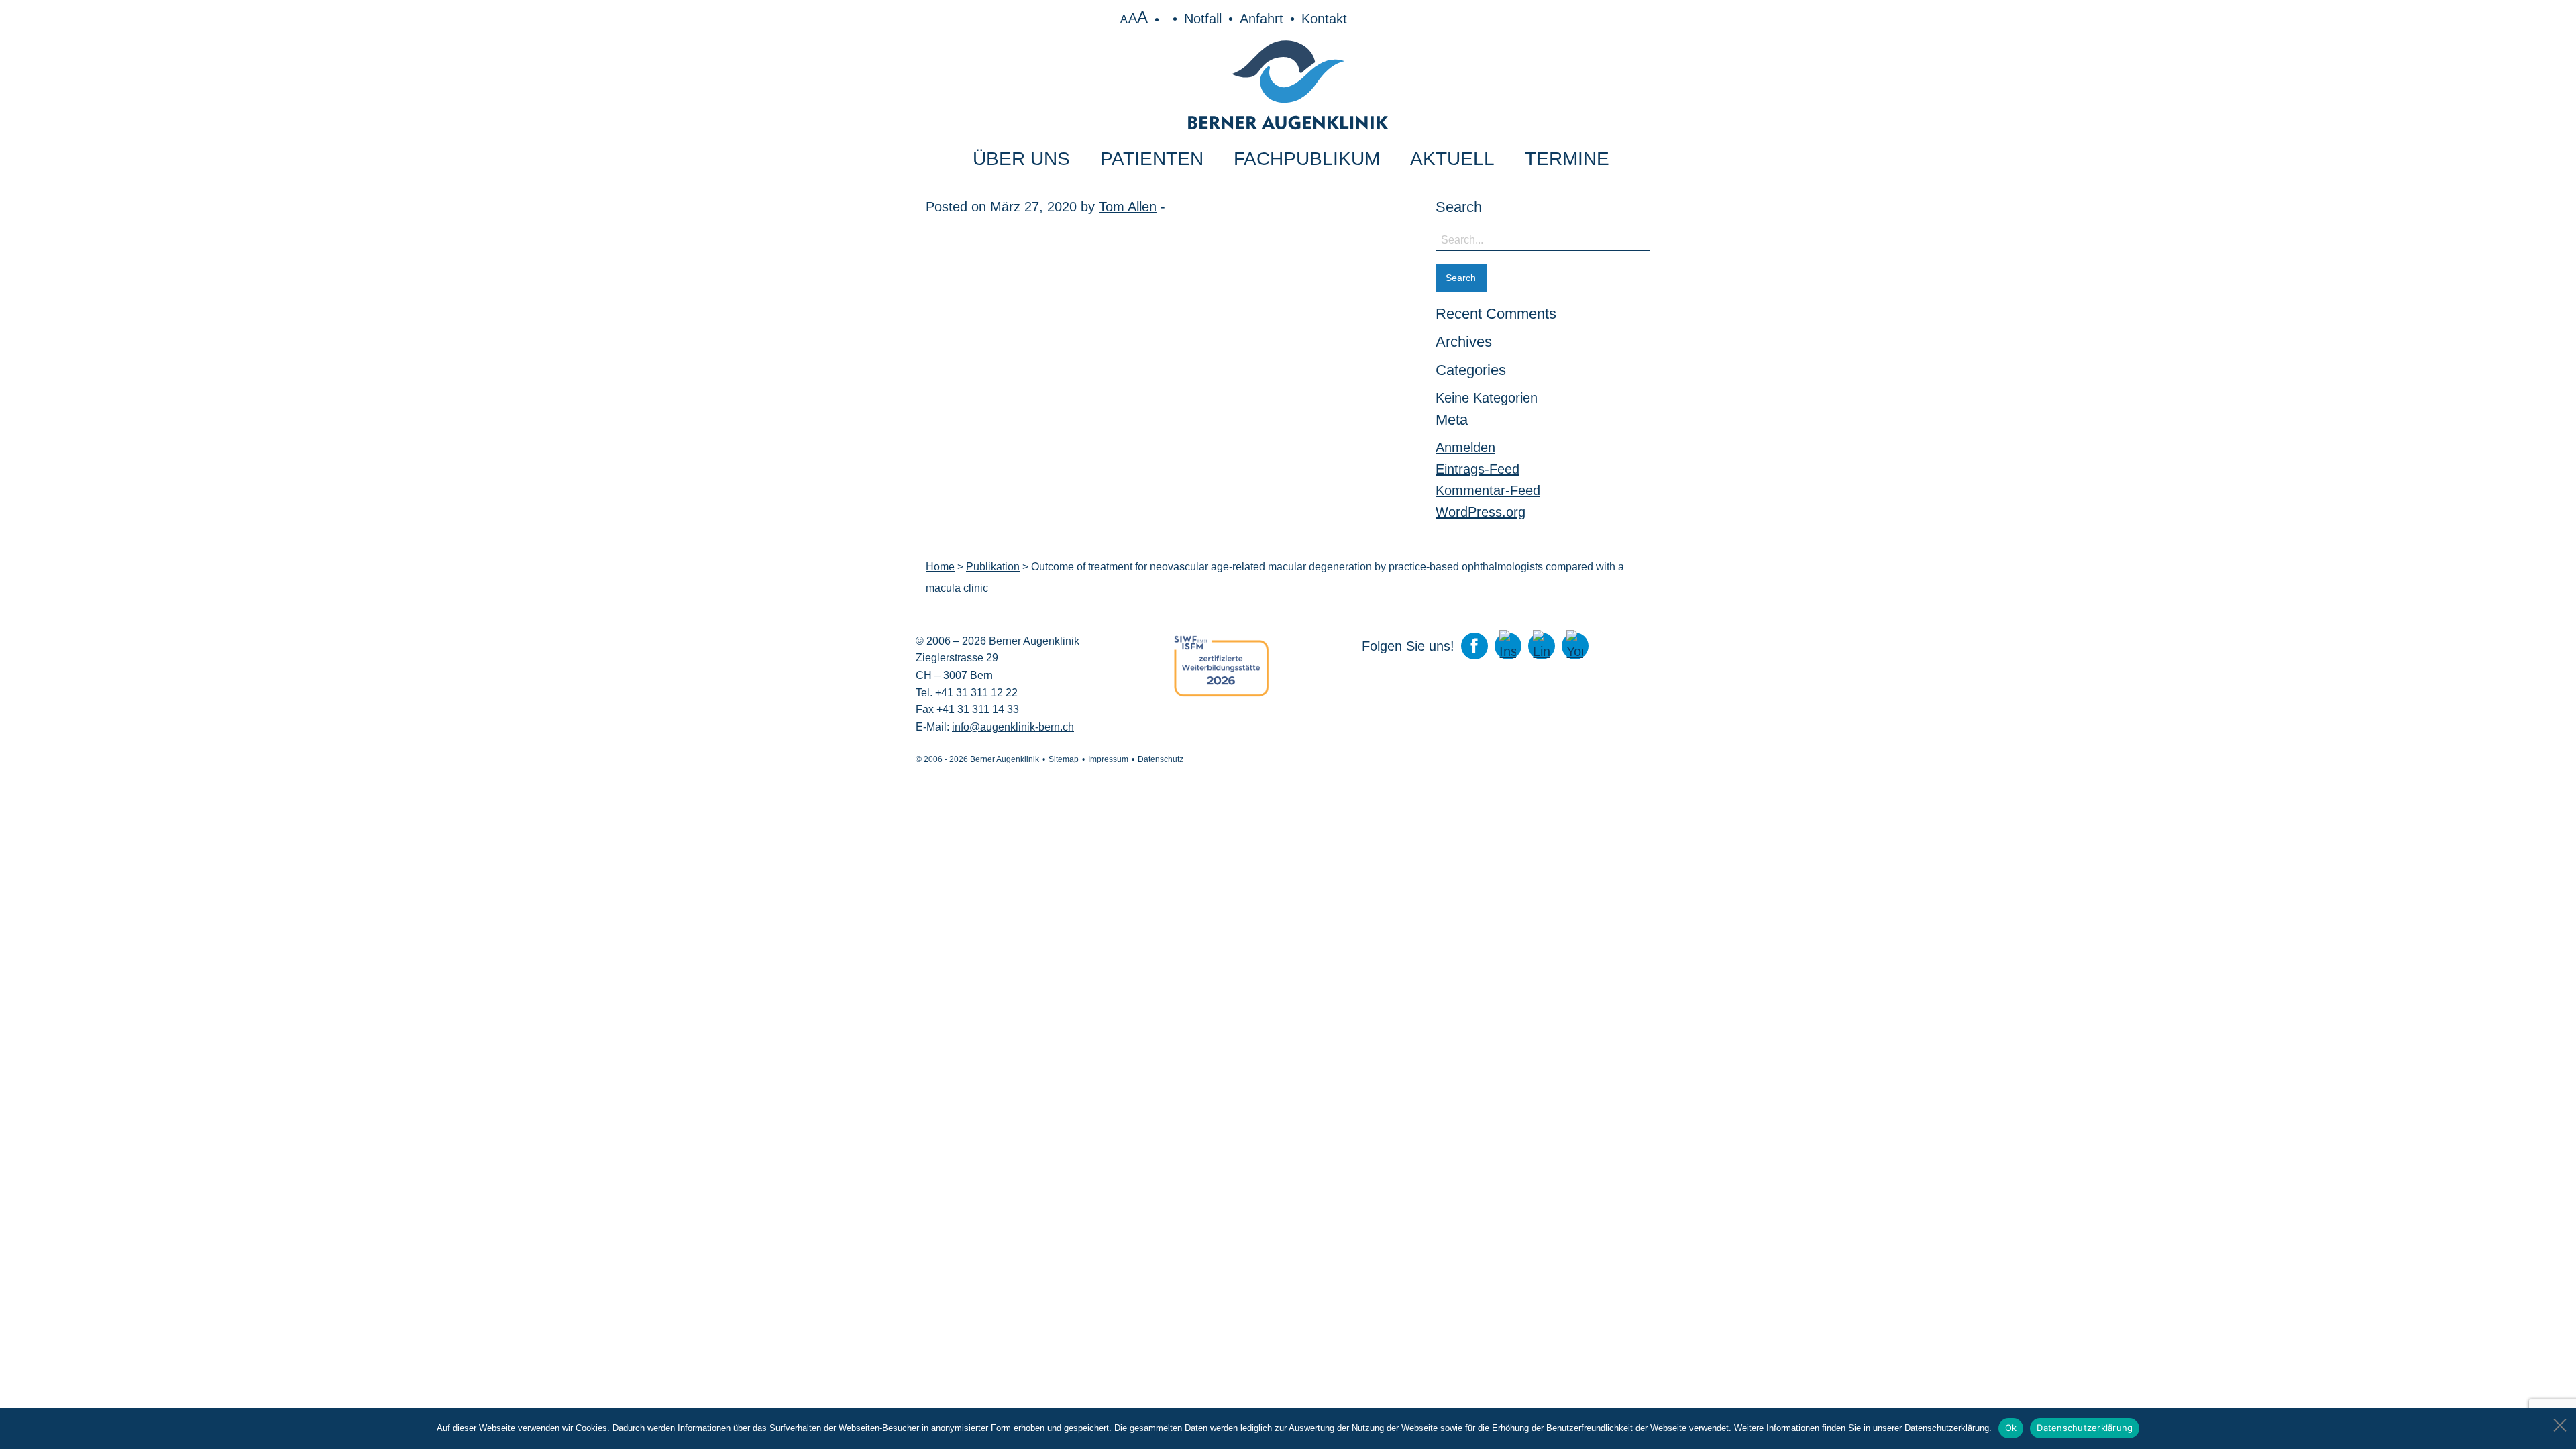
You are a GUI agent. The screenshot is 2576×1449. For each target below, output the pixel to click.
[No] (2559, 1421)
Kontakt (1324, 19)
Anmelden (1465, 447)
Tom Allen (1128, 207)
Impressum (1108, 759)
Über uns (1021, 159)
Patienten (1152, 159)
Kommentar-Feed (1488, 490)
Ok (2011, 1428)
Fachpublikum (1307, 159)
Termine (1567, 159)
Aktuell (1452, 159)
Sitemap (1064, 759)
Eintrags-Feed (1478, 469)
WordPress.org (1481, 512)
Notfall (1203, 19)
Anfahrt (1262, 19)
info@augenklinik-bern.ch (1013, 727)
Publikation (993, 567)
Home (940, 567)
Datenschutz (1161, 759)
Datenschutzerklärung (2085, 1428)
